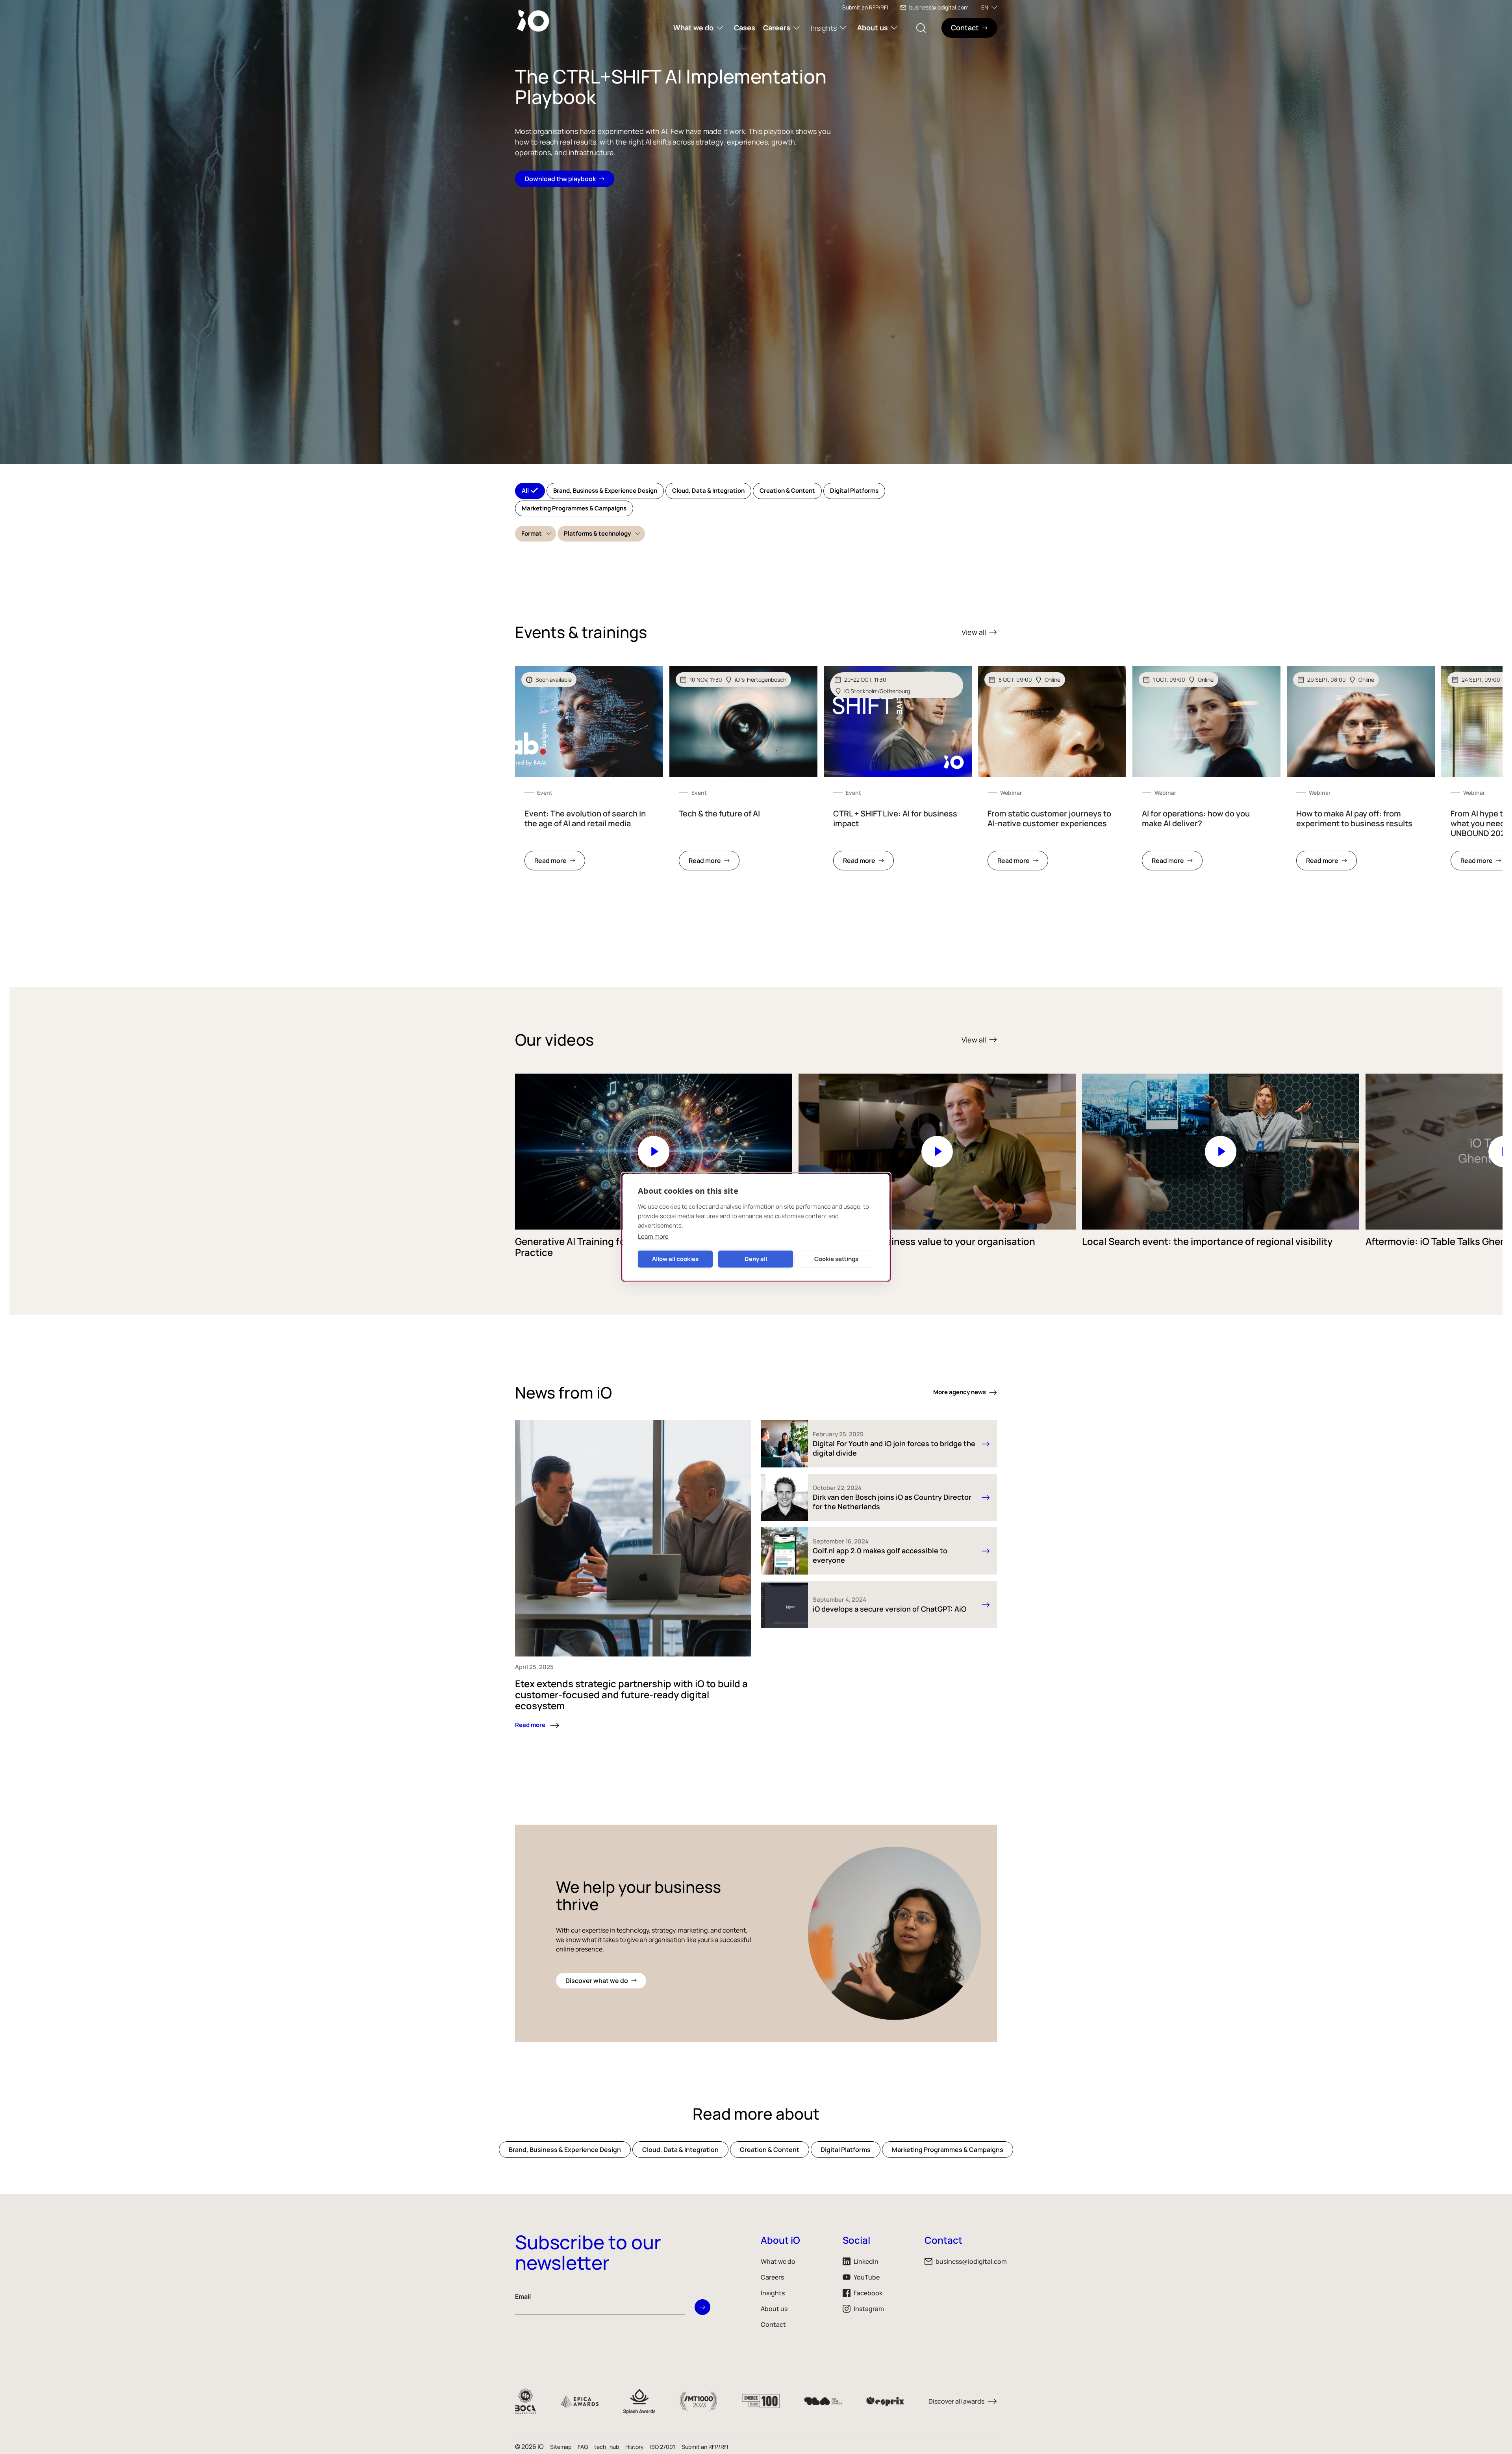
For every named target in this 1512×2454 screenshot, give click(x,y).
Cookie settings (836, 1259)
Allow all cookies (675, 1259)
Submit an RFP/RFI (865, 7)
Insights (824, 28)
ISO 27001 (663, 2447)
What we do (693, 28)
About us (873, 28)
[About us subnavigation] (894, 28)
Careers (777, 28)
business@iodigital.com (939, 7)
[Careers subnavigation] (797, 28)
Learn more (653, 1236)
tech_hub (607, 2447)
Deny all (756, 1259)
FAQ (583, 2447)
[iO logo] (535, 20)
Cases (745, 28)
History (635, 2447)
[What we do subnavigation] (720, 28)
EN (985, 7)
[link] (589, 773)
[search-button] (921, 28)
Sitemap (561, 2447)
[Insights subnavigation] (843, 28)
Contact (773, 2324)
